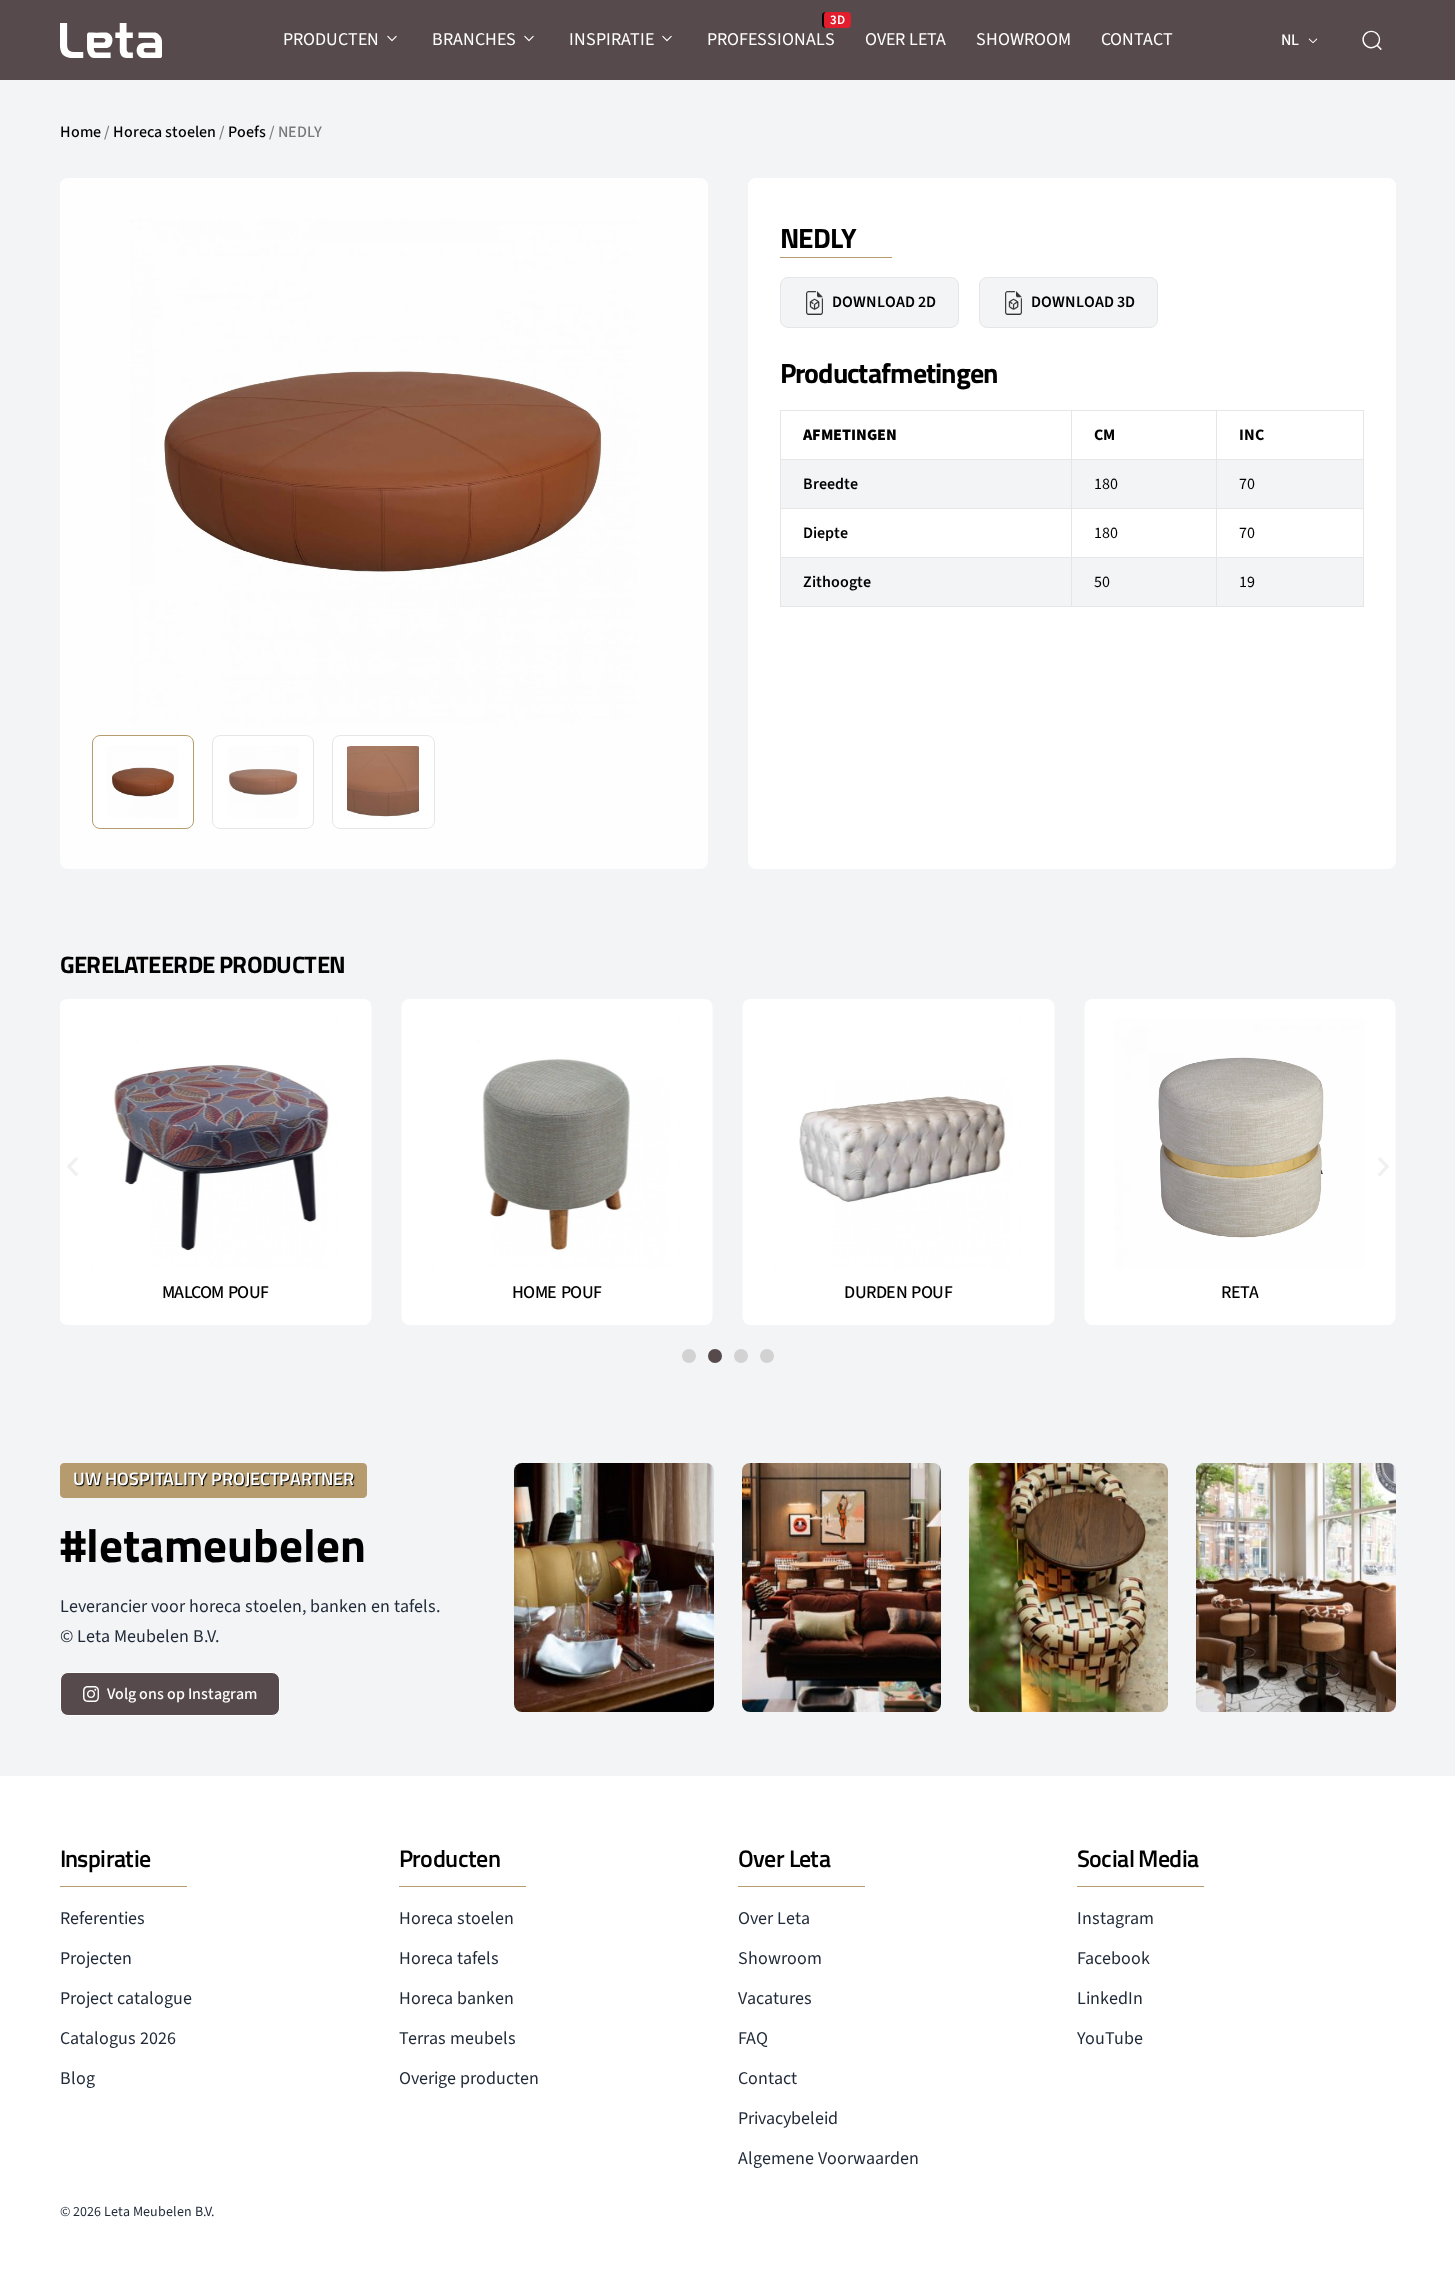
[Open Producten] (393, 39)
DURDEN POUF (898, 1293)
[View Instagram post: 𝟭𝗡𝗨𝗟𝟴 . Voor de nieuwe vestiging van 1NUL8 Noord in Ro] (1295, 1587)
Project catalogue (126, 1998)
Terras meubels (457, 2038)
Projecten (96, 1958)
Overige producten (469, 2078)
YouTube (1110, 2038)
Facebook (1113, 1958)
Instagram (1115, 1918)
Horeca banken (456, 1998)
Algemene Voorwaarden (828, 2158)
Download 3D (1083, 302)
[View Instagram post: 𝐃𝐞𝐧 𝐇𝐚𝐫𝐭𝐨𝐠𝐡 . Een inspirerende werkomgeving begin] (841, 1587)
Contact (767, 2078)
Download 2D (884, 302)
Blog (77, 2078)
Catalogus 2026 (118, 2038)
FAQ (753, 2038)
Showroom (780, 1958)
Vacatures (775, 1998)
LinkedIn (1110, 1998)
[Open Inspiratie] (668, 39)
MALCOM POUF (215, 1293)
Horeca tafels (449, 1958)
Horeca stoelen (164, 132)
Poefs (247, 132)
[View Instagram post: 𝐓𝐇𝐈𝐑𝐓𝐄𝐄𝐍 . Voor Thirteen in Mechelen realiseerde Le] (1068, 1587)
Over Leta (774, 1918)
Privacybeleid (788, 2118)
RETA (1239, 1293)
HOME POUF (557, 1293)
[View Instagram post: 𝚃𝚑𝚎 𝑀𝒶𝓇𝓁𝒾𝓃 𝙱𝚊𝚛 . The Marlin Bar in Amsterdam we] (613, 1587)
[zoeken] (1372, 40)
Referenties (102, 1918)
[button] (645, 470)
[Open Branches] (530, 39)
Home (80, 132)
